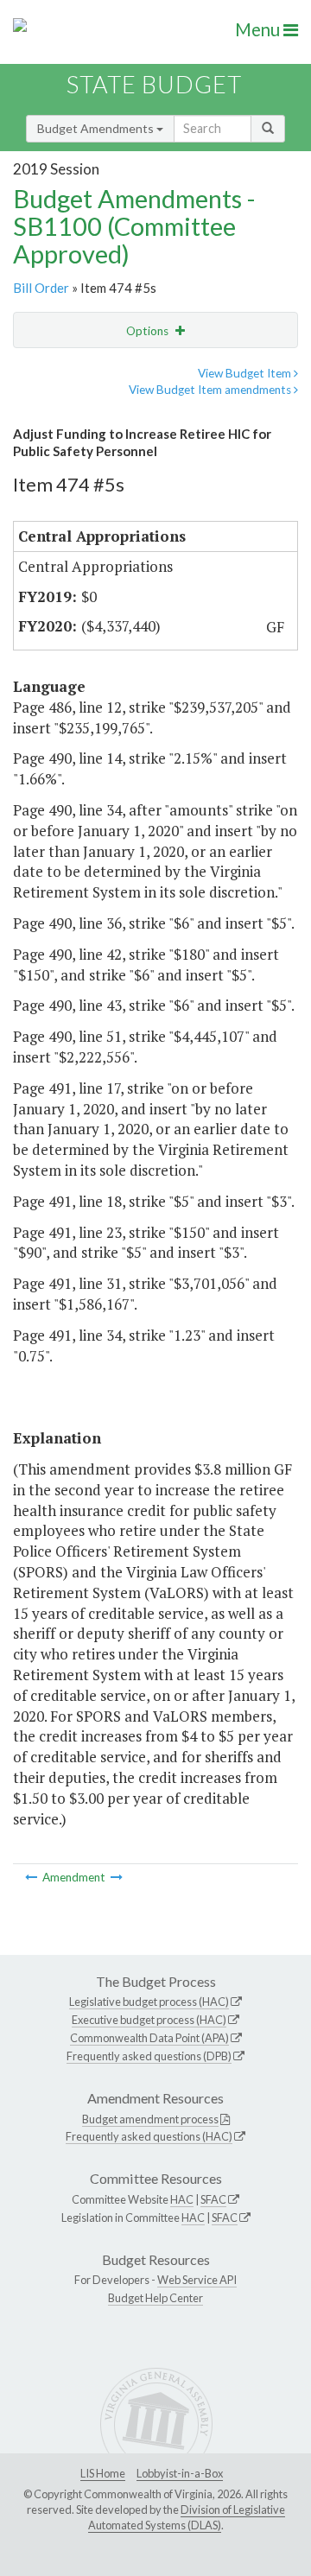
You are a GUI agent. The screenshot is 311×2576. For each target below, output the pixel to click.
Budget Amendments (97, 128)
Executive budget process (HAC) (149, 2020)
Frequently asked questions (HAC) (149, 2136)
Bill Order (41, 288)
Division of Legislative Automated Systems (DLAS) (187, 2517)
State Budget (154, 84)
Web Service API (197, 2280)
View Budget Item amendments (211, 390)
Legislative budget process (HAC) (149, 2002)
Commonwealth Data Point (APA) (149, 2038)
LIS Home (103, 2473)
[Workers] (32, 1877)
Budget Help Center (155, 2298)
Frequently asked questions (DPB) (149, 2056)
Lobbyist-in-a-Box (180, 2473)
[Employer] (117, 1877)
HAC (182, 2199)
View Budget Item (246, 373)
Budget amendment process (150, 2119)
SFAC (213, 2199)
